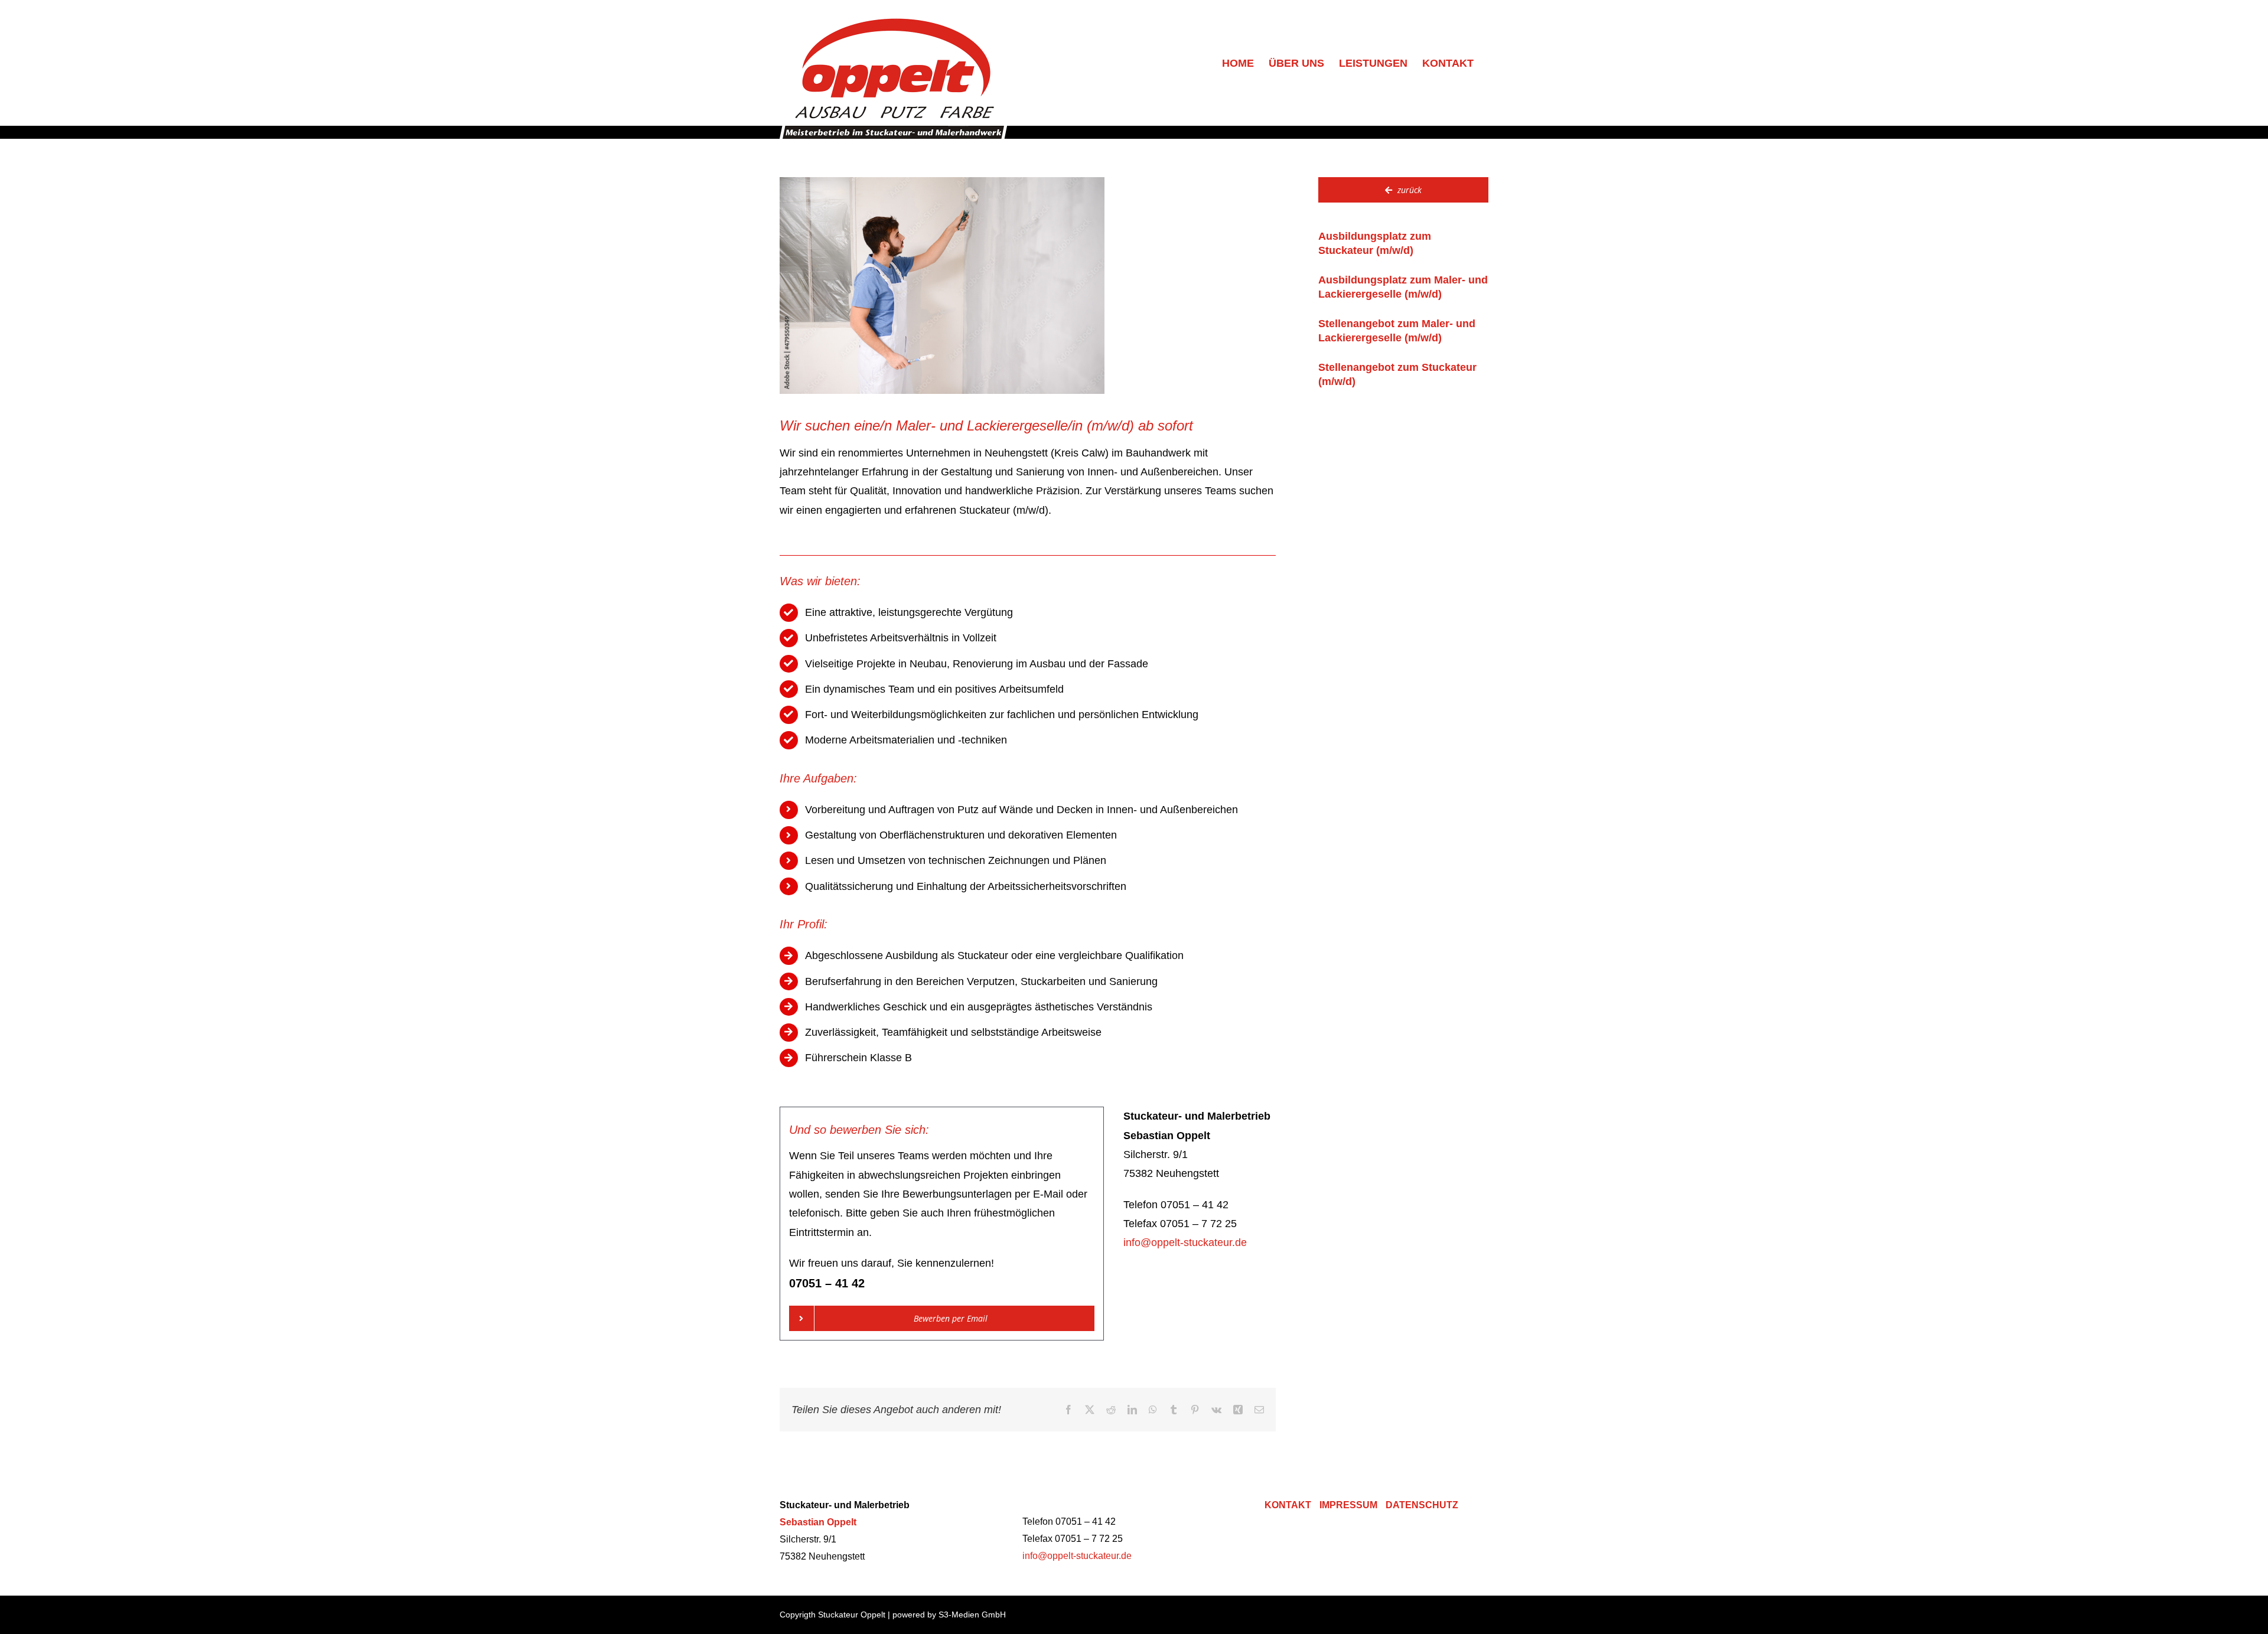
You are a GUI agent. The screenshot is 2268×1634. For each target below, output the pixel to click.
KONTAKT (1288, 1505)
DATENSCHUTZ (1422, 1505)
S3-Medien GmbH (972, 1615)
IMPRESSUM (1348, 1505)
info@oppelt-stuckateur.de (1185, 1242)
